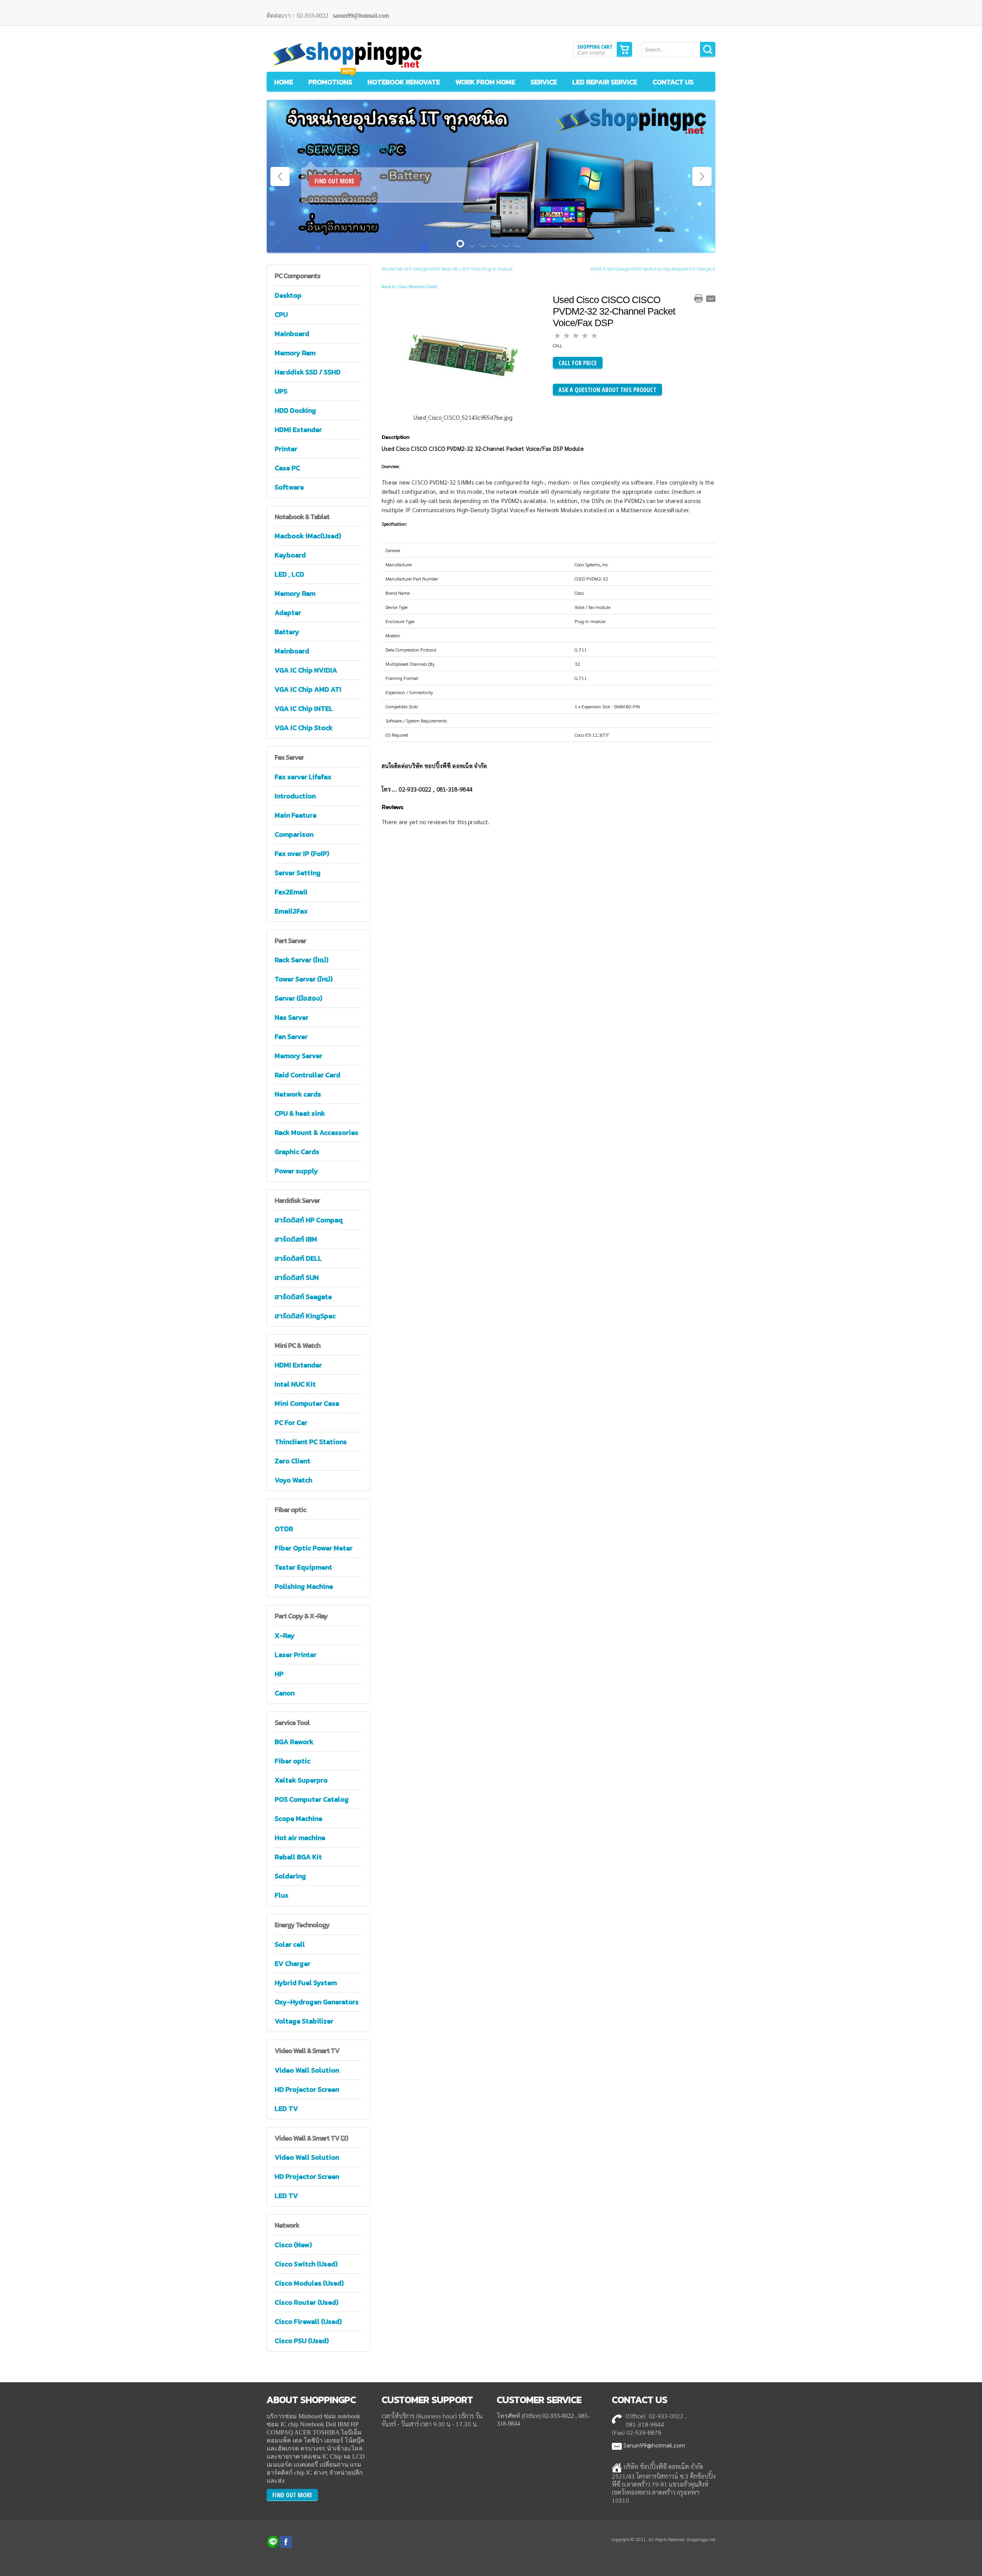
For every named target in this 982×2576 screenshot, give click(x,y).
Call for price (578, 363)
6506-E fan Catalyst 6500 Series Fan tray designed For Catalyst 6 (653, 269)
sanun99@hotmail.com (361, 16)
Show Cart (624, 49)
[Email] (711, 298)
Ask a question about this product (607, 390)
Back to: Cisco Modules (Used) (409, 286)
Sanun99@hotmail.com (654, 2445)
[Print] (699, 298)
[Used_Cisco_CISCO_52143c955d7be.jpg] (463, 355)
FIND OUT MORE (334, 181)
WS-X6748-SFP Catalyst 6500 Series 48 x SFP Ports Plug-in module (447, 269)
